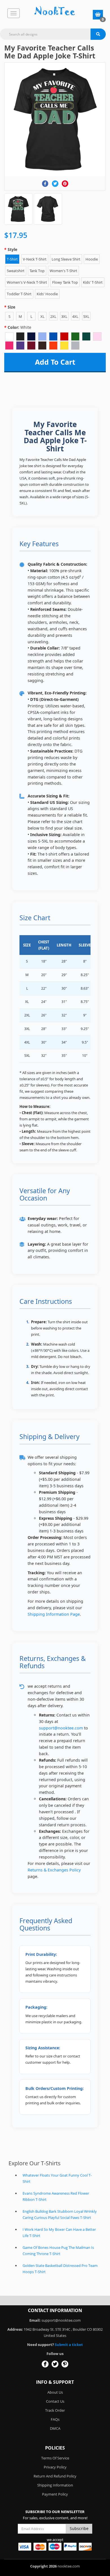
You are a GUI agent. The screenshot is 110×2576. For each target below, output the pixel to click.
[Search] (98, 34)
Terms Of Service (55, 2458)
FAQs (55, 2419)
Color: (19, 327)
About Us (55, 2392)
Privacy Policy (55, 2467)
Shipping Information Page (54, 1614)
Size (11, 307)
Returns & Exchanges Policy (54, 1870)
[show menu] (14, 13)
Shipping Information (55, 2485)
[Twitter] (55, 184)
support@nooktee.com (61, 1728)
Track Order (55, 2410)
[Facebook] (45, 184)
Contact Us (55, 2401)
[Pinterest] (65, 184)
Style (12, 249)
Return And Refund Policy (55, 2476)
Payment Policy (55, 2494)
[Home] (55, 11)
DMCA (55, 2428)
